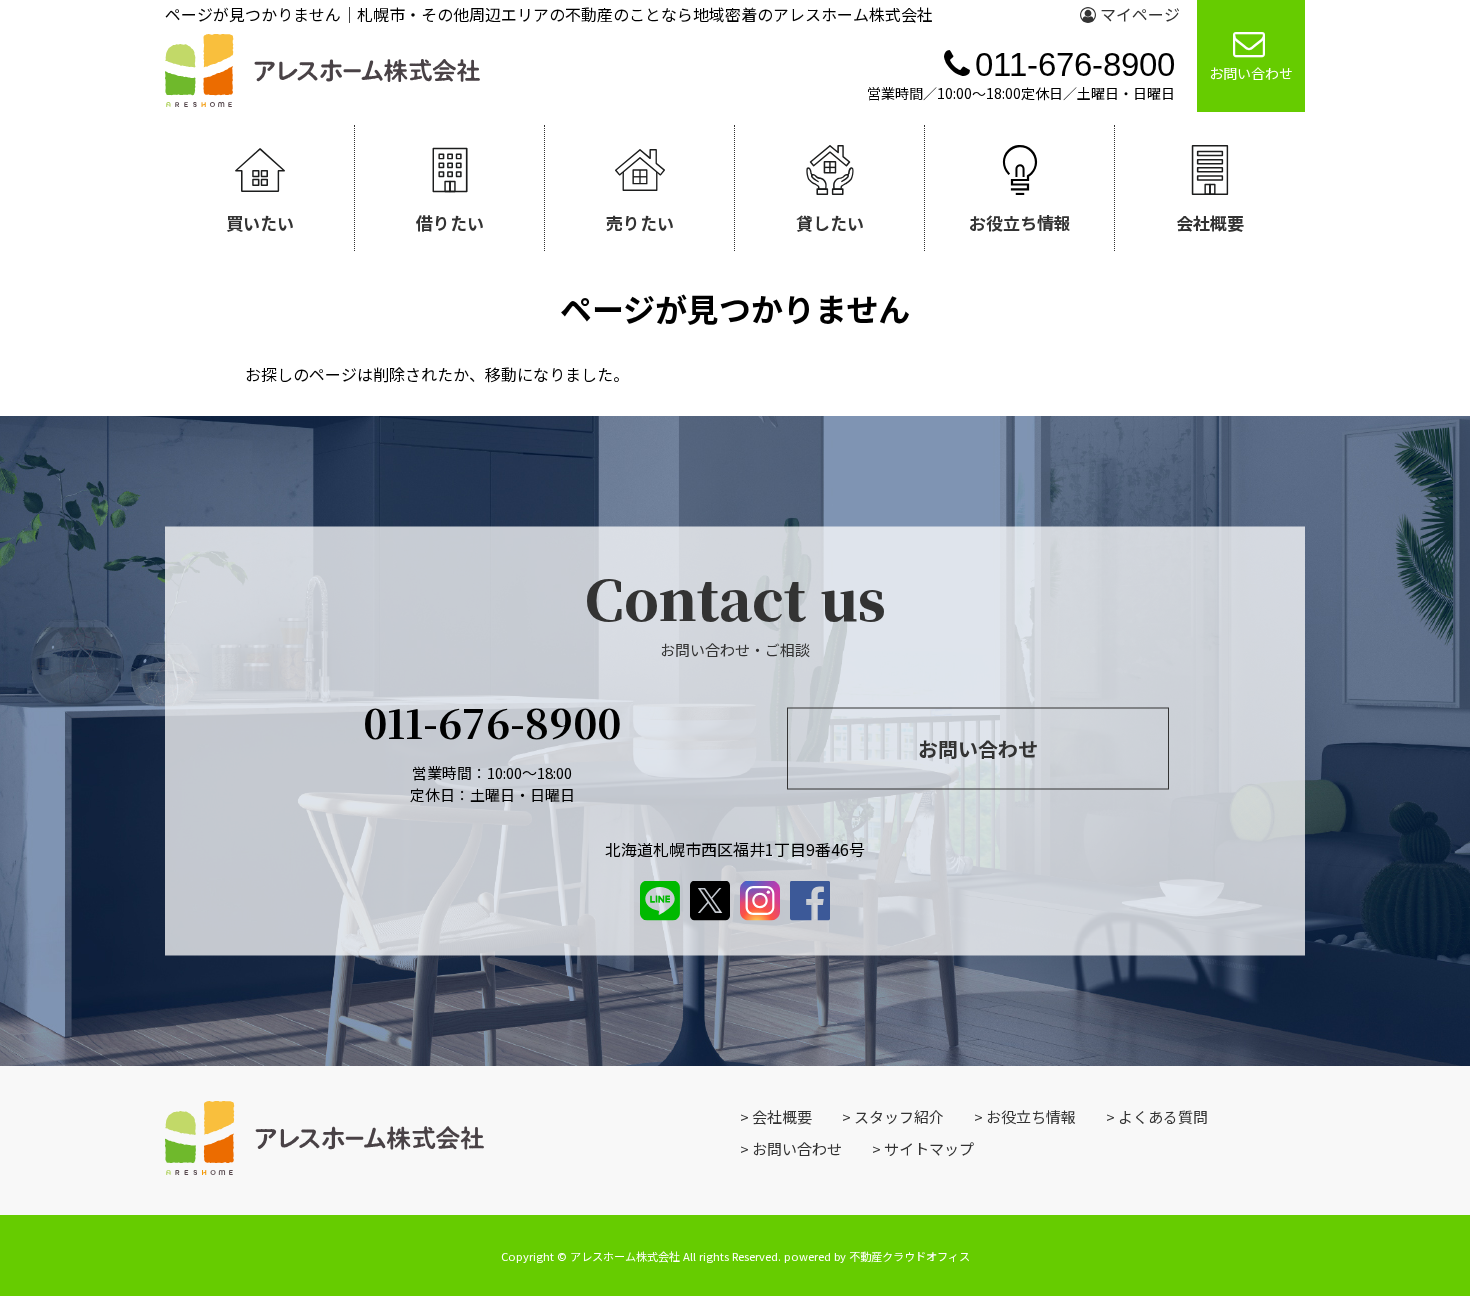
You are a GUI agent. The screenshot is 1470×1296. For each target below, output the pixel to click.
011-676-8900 (492, 720)
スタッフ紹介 (899, 1116)
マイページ (1138, 14)
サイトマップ (929, 1148)
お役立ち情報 (1031, 1116)
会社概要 (782, 1116)
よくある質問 (1163, 1116)
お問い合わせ (978, 748)
